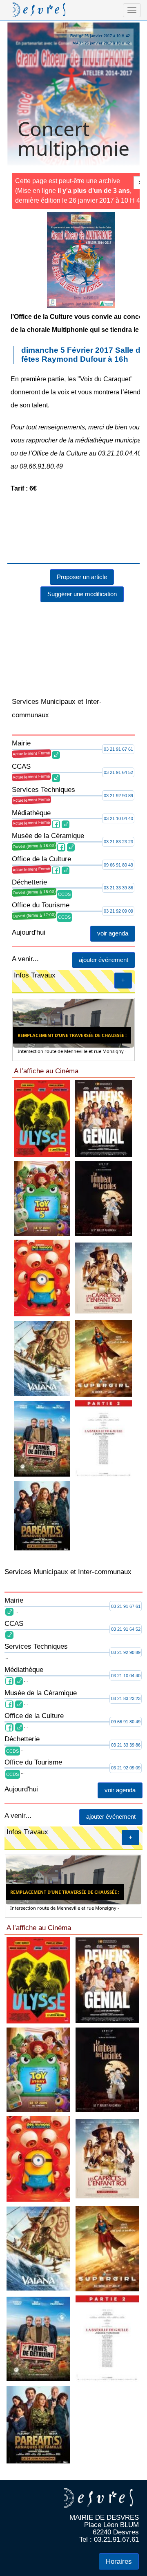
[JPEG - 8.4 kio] (42, 1515)
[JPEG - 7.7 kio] (104, 1278)
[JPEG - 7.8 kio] (104, 1358)
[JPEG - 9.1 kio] (42, 1358)
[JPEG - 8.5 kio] (42, 1118)
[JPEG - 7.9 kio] (42, 1278)
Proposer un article (82, 577)
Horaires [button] (119, 2562)
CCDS (64, 894)
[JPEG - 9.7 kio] (42, 1198)
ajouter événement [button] (104, 960)
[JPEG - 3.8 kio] (104, 1438)
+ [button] (123, 980)
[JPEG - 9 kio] (104, 1118)
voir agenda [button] (113, 933)
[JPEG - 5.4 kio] (104, 1198)
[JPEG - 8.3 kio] (42, 1438)
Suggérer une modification (82, 594)
